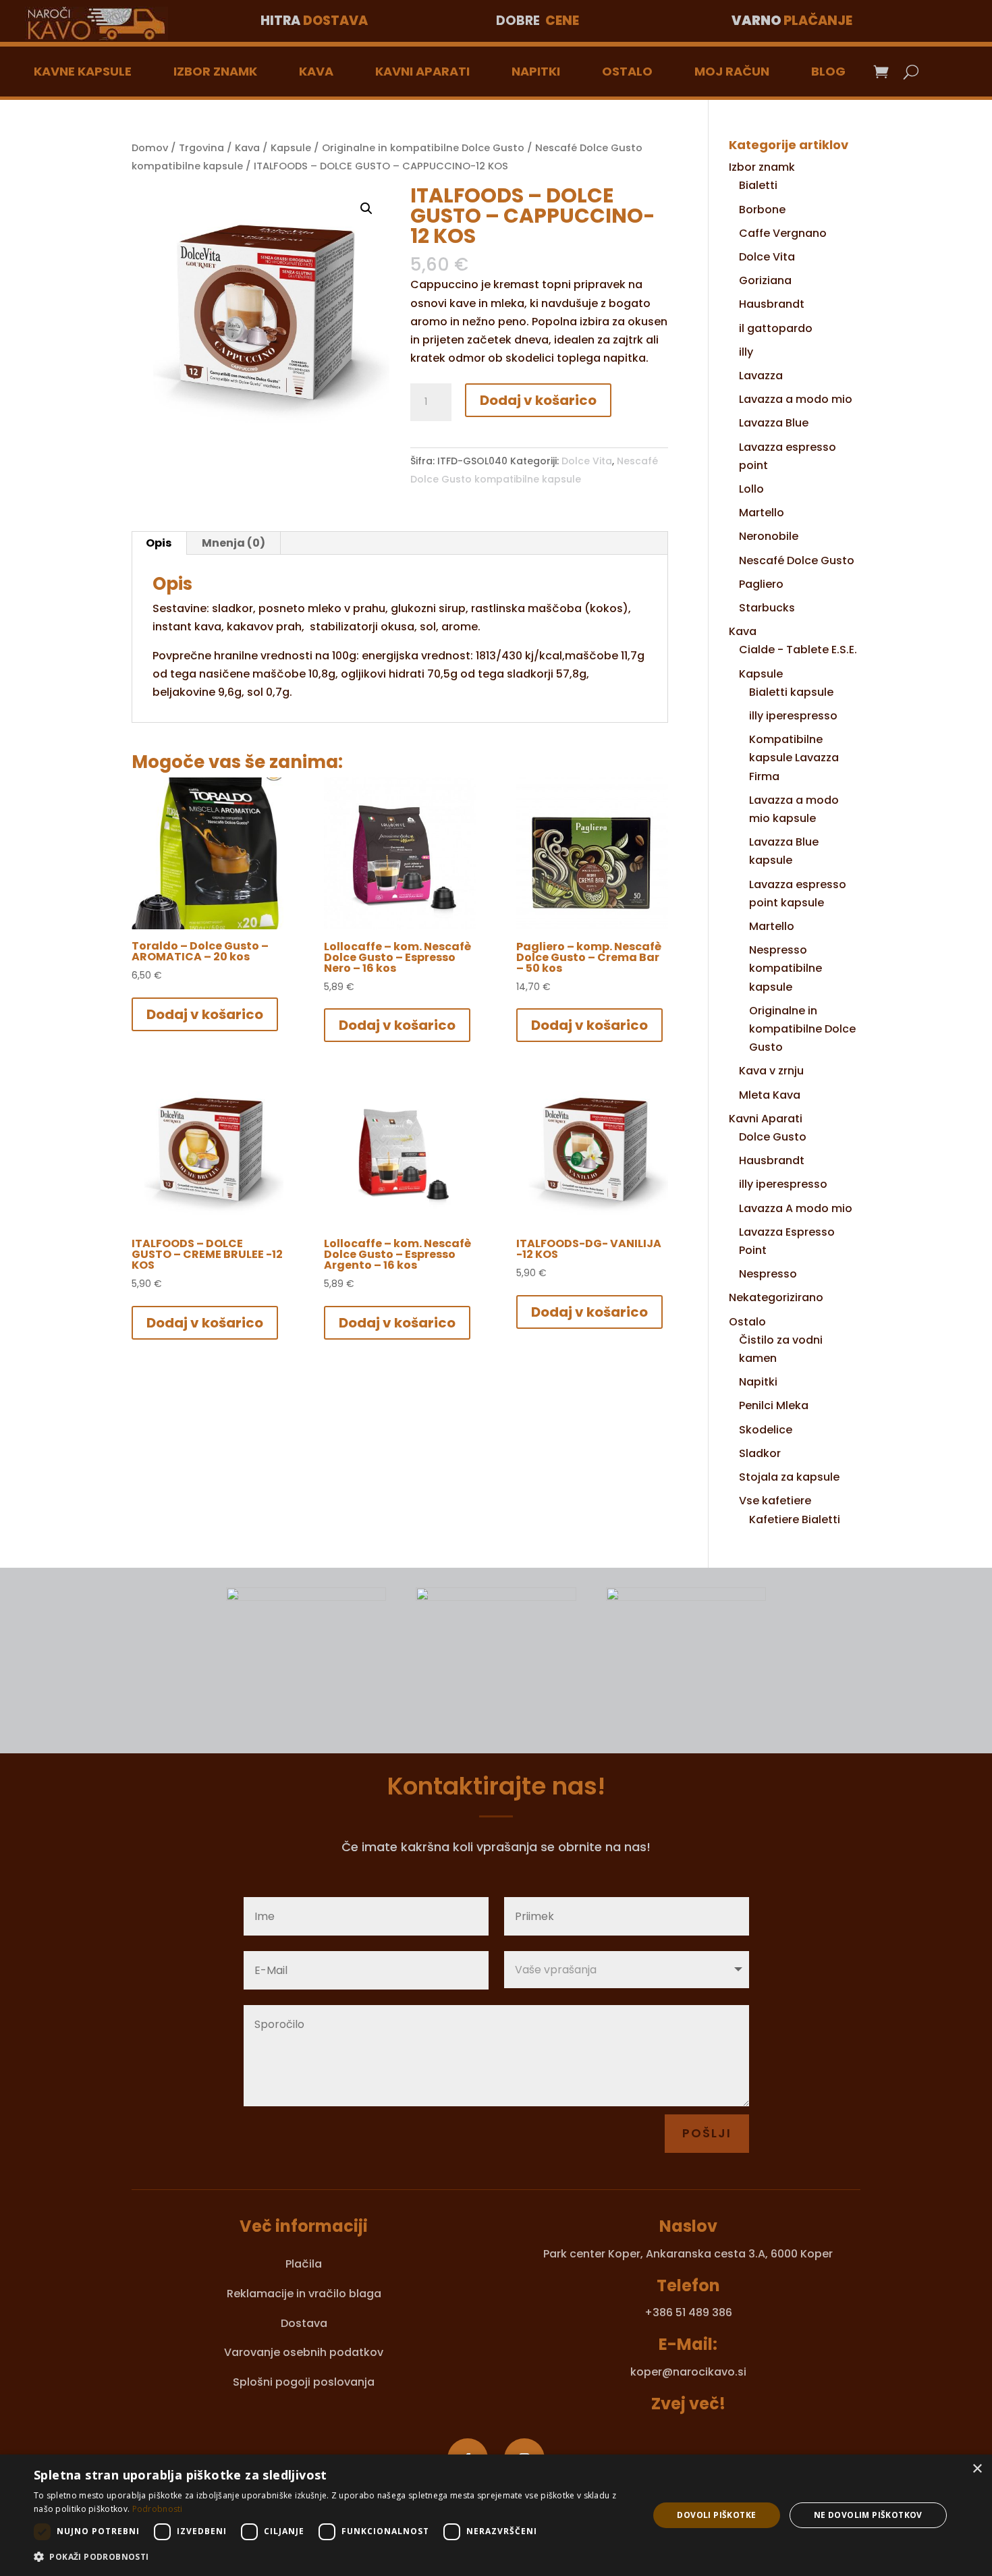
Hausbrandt (772, 304)
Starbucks (767, 608)
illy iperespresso (793, 716)
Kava (316, 71)
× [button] (977, 2469)
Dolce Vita (587, 461)
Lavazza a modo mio (796, 399)
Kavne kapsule (83, 71)
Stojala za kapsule (789, 1477)
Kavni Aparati (422, 71)
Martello (762, 513)
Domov (150, 148)
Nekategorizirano (776, 1297)
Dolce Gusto (773, 1137)
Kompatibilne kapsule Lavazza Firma (794, 758)
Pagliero (761, 584)
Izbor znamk (215, 71)
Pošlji (707, 2133)
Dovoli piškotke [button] (716, 2515)
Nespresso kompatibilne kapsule (786, 968)
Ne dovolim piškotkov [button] (868, 2515)
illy (746, 352)
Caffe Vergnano (783, 233)
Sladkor (760, 1453)
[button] (366, 209)
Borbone (762, 210)
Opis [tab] (159, 543)
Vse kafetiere (775, 1501)
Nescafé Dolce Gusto (797, 560)
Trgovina (201, 148)
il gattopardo (776, 328)
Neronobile (769, 536)
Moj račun (732, 71)
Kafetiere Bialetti (795, 1519)
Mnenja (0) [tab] (233, 543)
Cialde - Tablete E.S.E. (798, 650)
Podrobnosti (158, 2509)
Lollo (751, 489)
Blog (828, 71)
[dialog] (496, 2515)
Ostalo (627, 71)
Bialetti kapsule (791, 692)
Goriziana (765, 280)
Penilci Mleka (774, 1405)
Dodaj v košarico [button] (205, 1014)
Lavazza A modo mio (796, 1208)
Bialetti (758, 185)
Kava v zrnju (771, 1071)
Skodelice (766, 1430)
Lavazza (761, 376)
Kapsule (291, 148)
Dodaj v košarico (538, 400)
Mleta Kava (770, 1095)
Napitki (536, 71)
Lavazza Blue (774, 423)
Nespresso (768, 1274)
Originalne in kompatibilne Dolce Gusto (423, 148)
